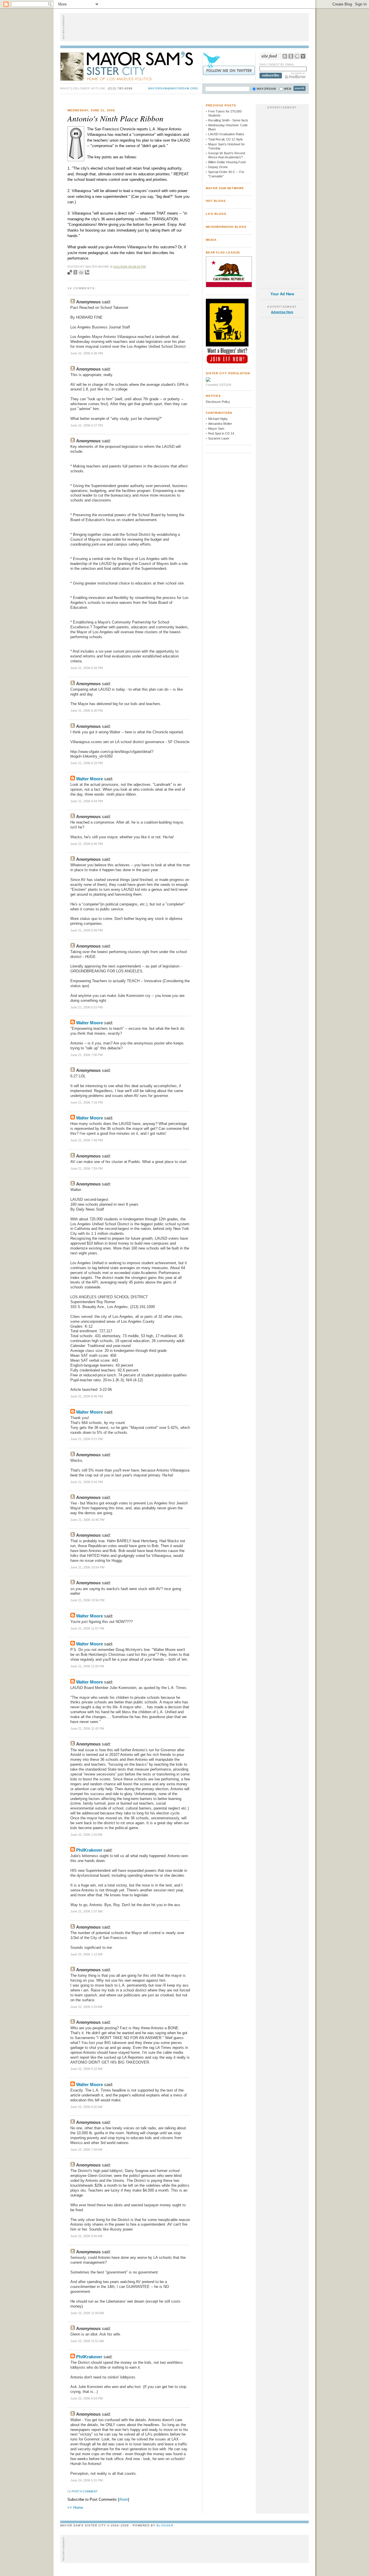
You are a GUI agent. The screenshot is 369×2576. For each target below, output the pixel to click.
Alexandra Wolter (220, 424)
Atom (124, 2499)
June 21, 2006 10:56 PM (87, 1600)
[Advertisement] (184, 27)
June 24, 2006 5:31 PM (86, 2480)
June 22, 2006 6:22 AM (86, 2069)
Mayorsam (266, 89)
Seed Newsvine (75, 272)
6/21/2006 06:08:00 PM (130, 267)
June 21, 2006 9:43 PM (86, 1482)
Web (288, 89)
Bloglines (291, 56)
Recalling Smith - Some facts (228, 120)
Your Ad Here (282, 294)
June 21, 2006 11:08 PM (87, 1666)
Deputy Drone (218, 167)
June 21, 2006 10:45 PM (87, 1520)
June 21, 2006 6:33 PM (86, 763)
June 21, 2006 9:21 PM (86, 1439)
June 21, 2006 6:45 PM (86, 844)
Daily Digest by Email (277, 64)
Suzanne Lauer (219, 438)
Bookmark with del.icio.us (70, 272)
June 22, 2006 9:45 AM (86, 2236)
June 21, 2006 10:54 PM (87, 1567)
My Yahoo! (303, 56)
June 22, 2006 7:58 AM (86, 2150)
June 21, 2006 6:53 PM (86, 1007)
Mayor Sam (216, 429)
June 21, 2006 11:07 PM (87, 1628)
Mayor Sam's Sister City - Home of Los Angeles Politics (131, 66)
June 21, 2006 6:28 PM (86, 668)
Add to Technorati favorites (87, 272)
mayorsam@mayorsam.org (173, 88)
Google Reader (297, 56)
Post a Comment (84, 2491)
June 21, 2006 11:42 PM (87, 1728)
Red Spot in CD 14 (221, 433)
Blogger (165, 2525)
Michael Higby (218, 419)
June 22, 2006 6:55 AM (86, 2107)
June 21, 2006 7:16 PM (86, 1102)
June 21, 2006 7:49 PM (86, 1140)
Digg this (81, 272)
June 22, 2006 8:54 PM (86, 2398)
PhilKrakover (89, 1850)
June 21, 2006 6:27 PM (86, 425)
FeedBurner (296, 76)
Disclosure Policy (218, 402)
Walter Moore (90, 779)
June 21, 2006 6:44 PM (86, 801)
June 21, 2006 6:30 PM (86, 711)
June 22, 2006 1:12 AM (86, 1954)
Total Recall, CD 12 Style (225, 139)
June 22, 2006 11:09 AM (87, 2313)
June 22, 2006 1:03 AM (86, 1835)
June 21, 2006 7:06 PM (86, 1055)
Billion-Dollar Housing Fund (227, 162)
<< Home (75, 2508)
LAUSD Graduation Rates (226, 134)
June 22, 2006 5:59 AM (86, 2007)
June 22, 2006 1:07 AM (86, 1911)
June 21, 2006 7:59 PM (86, 1168)
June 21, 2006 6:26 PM (86, 353)
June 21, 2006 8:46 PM (86, 1396)
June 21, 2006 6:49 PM (86, 930)
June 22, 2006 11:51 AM (87, 2341)
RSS (285, 56)
